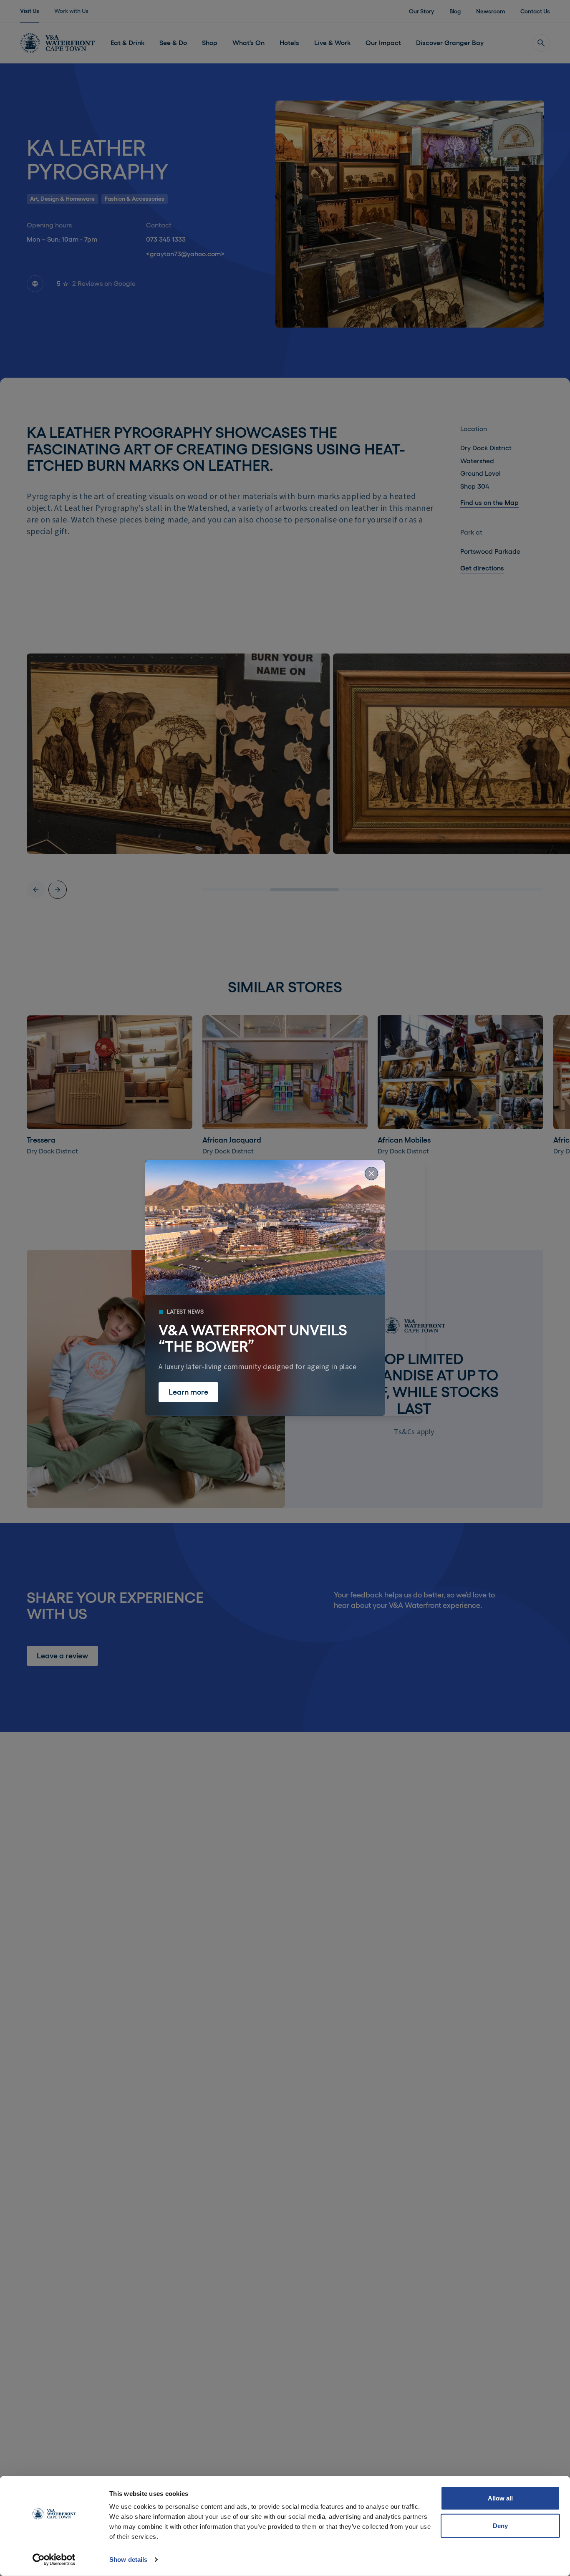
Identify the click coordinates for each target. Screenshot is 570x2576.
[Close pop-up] (371, 1173)
